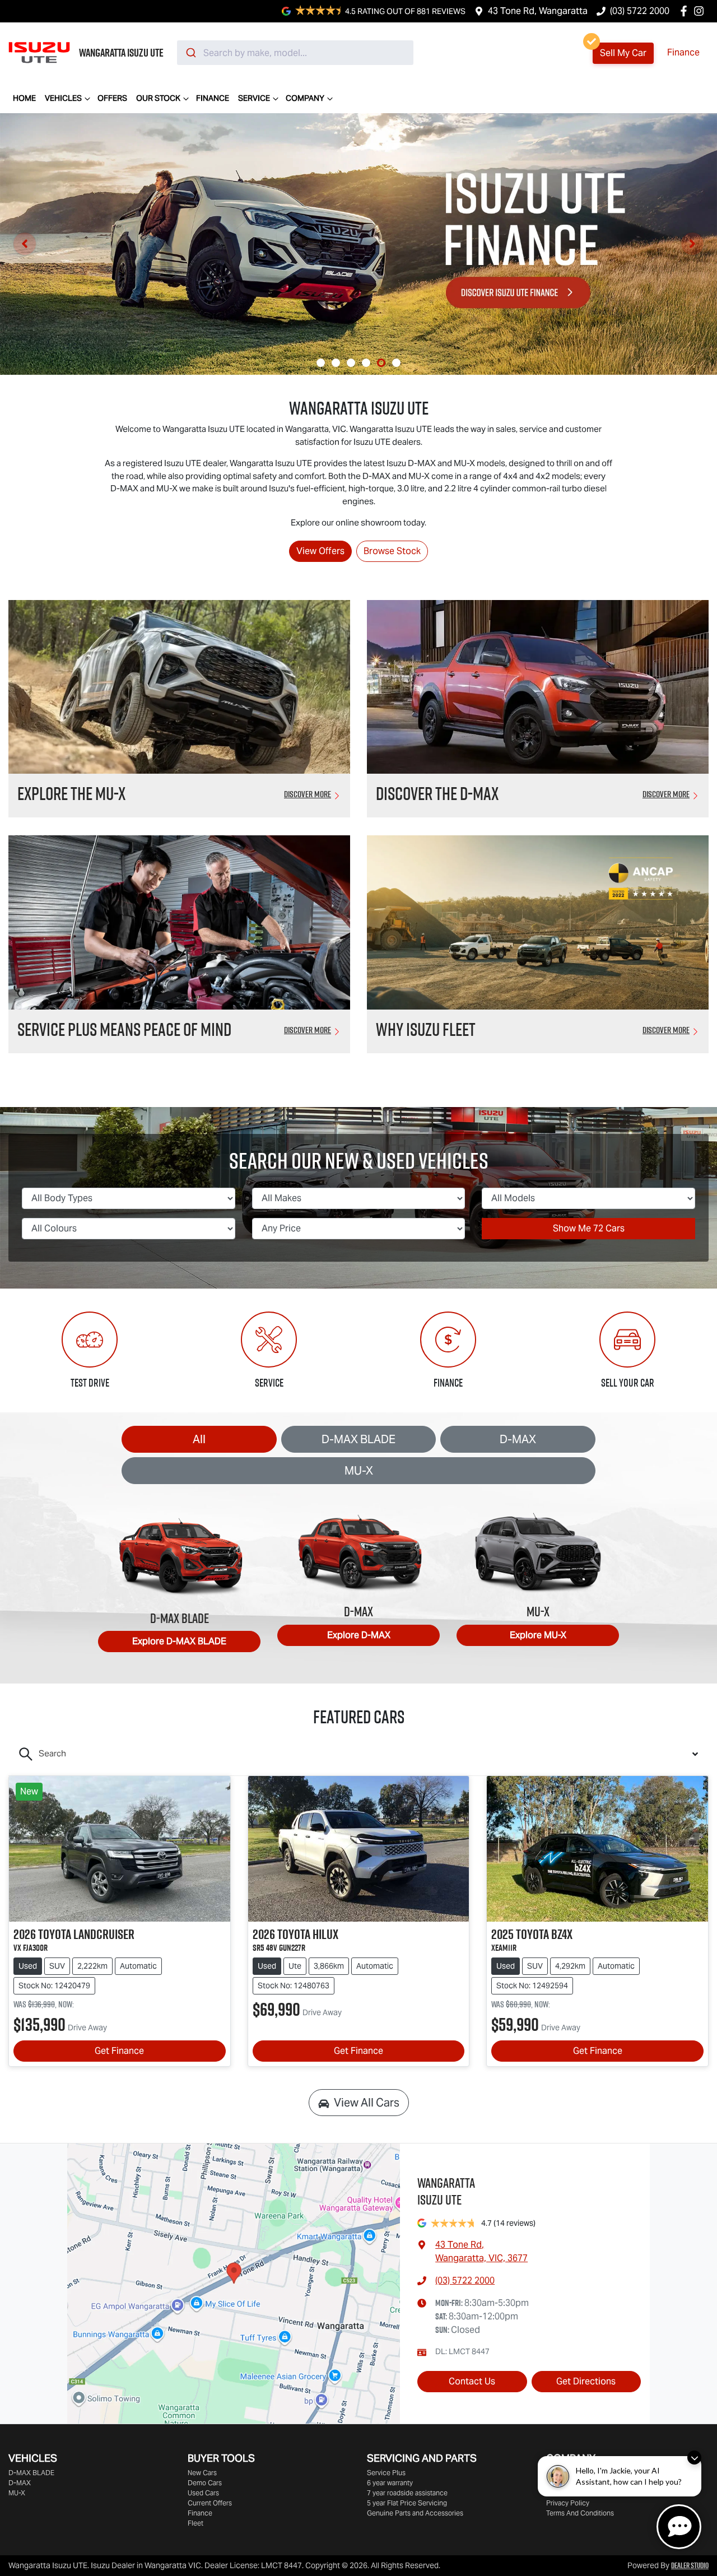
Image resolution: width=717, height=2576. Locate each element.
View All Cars (367, 2103)
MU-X (359, 1471)
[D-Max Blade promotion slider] (366, 363)
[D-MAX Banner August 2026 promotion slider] (321, 363)
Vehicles (63, 98)
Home (24, 98)
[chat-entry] (679, 2527)
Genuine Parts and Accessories (415, 2513)
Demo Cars (205, 2483)
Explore (179, 1641)
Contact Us (472, 2381)
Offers (112, 98)
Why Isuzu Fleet (426, 1029)
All (199, 1439)
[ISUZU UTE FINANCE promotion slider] (381, 363)
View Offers (320, 551)
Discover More (308, 794)
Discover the (437, 793)
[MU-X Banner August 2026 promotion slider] (336, 363)
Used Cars (203, 2493)
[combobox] (295, 53)
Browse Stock (392, 551)
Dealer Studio (690, 2565)
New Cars (202, 2473)
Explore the (71, 793)
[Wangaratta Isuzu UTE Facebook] (686, 11)
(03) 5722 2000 (640, 11)
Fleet (195, 2523)
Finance (683, 52)
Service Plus (386, 2473)
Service (254, 98)
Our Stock (158, 98)
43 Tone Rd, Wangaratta (538, 11)
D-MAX (518, 1439)
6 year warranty (390, 2483)
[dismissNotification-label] (694, 2458)
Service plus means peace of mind (124, 1029)
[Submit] (190, 53)
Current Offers (210, 2503)
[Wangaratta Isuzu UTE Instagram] (701, 11)
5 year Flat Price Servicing (407, 2503)
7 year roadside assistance (407, 2493)
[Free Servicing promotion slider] (351, 363)
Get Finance (119, 2051)
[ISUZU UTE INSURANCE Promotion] (358, 244)
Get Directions (586, 2381)
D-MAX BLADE (358, 1439)
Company (305, 98)
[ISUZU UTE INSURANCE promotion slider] (396, 363)
